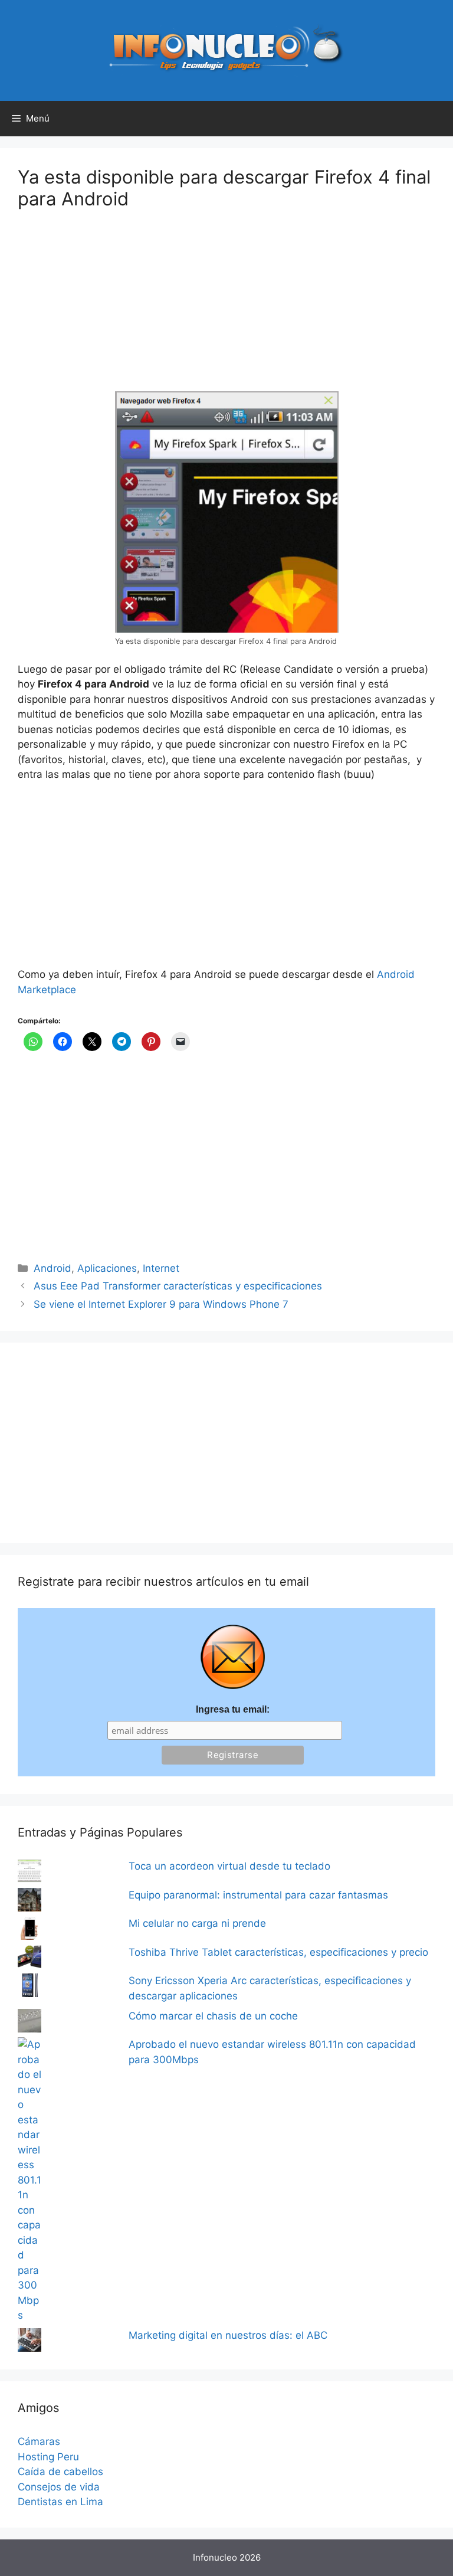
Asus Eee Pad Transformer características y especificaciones (178, 1286)
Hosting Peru (48, 2457)
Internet (161, 1268)
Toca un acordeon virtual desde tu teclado (229, 1866)
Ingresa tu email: (233, 1709)
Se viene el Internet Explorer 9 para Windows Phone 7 (161, 1304)
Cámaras (39, 2441)
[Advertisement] (106, 308)
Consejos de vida (59, 2487)
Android (52, 1268)
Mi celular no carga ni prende (197, 1923)
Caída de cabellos (60, 2472)
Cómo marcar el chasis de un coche (213, 2016)
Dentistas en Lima (60, 2502)
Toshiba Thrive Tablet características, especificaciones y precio (278, 1952)
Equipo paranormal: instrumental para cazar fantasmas (258, 1895)
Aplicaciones (107, 1268)
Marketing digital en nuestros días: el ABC (228, 2335)
